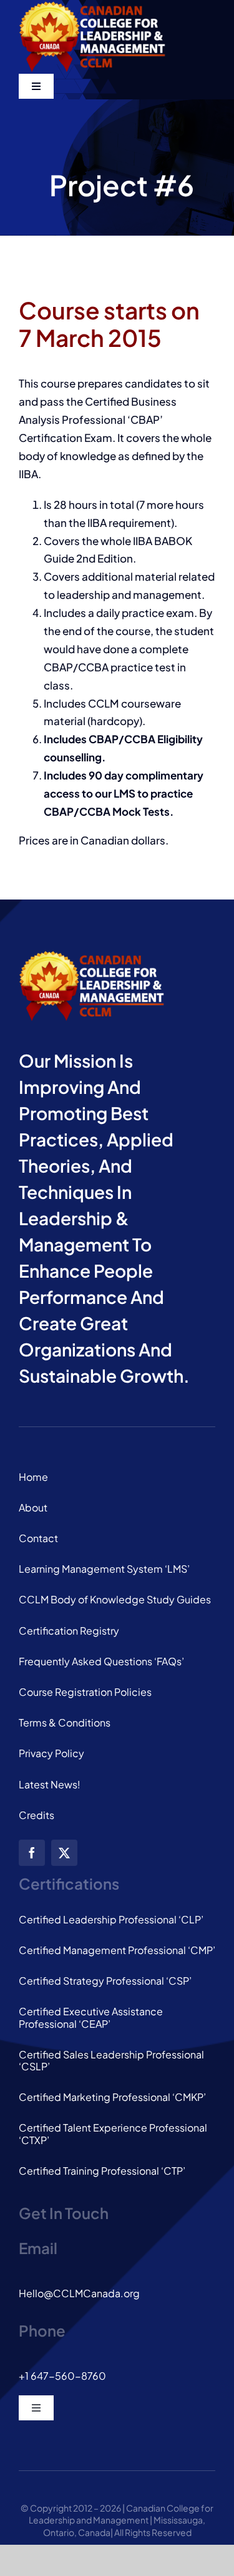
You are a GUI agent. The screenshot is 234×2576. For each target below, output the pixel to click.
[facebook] (32, 1853)
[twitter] (64, 1853)
